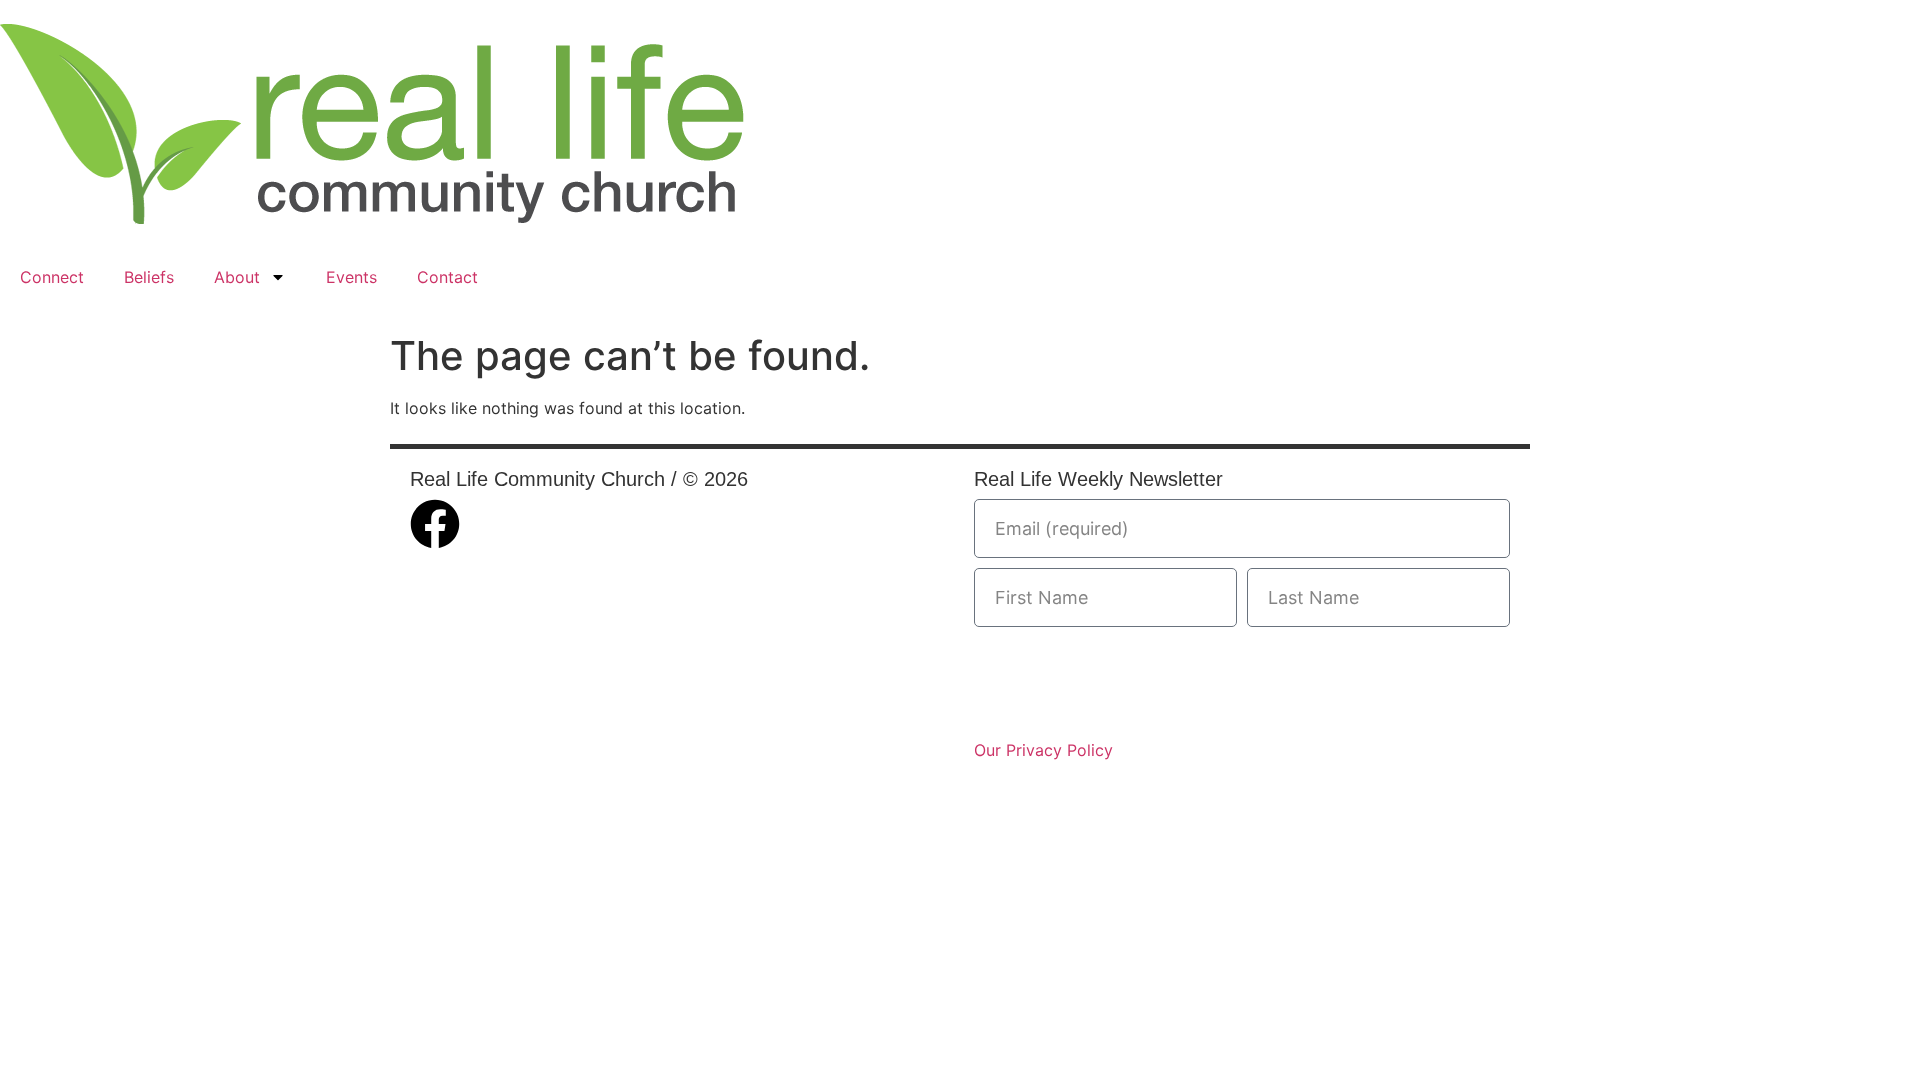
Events (351, 277)
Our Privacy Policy (1043, 750)
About (237, 277)
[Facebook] (435, 524)
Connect (52, 277)
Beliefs (149, 277)
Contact (447, 277)
